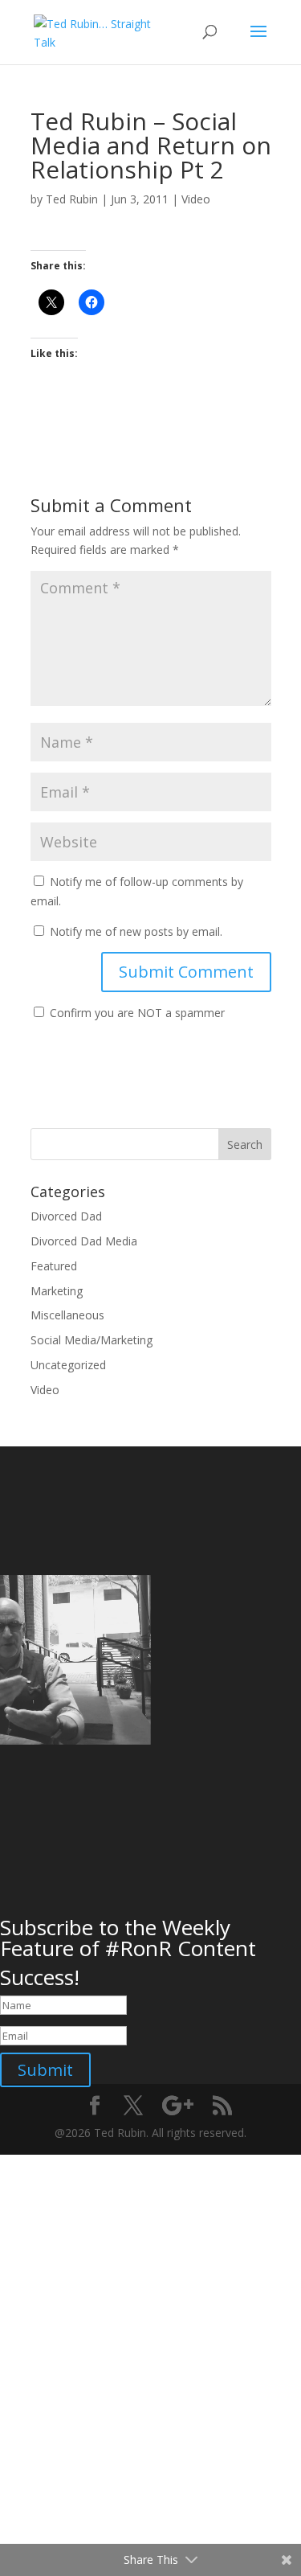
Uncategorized (68, 1365)
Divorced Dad (66, 1216)
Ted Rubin (72, 199)
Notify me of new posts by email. (136, 931)
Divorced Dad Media (84, 1241)
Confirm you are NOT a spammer (136, 1013)
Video (196, 199)
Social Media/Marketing (92, 1340)
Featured (54, 1266)
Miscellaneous (67, 1315)
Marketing (57, 1291)
